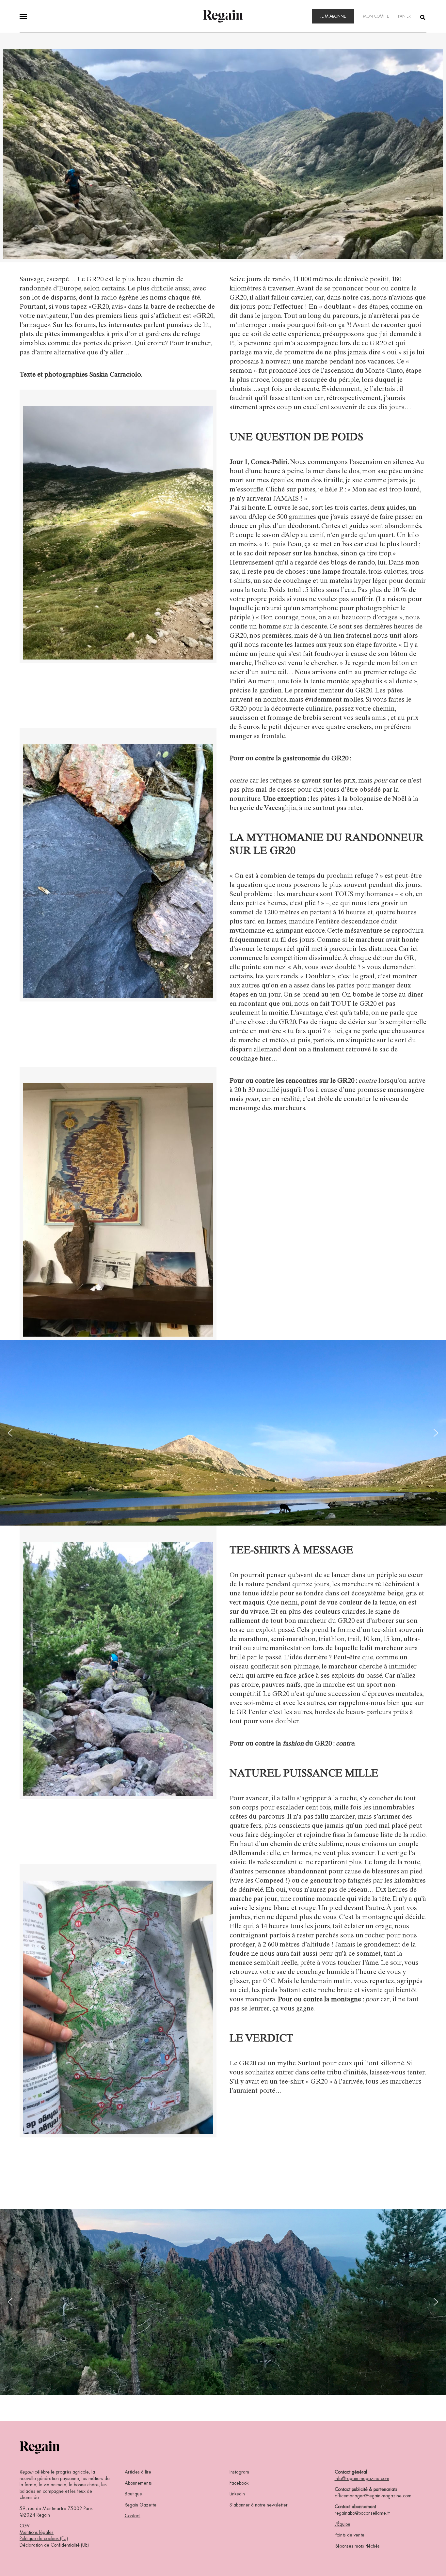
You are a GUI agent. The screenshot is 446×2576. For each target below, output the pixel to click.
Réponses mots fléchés (358, 2546)
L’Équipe (342, 2524)
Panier (404, 16)
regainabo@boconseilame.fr (362, 2513)
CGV (25, 2526)
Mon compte (376, 16)
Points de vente (350, 2535)
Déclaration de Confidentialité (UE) (54, 2545)
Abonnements (138, 2483)
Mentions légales (37, 2532)
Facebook (239, 2483)
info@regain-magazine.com (362, 2478)
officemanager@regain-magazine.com (373, 2496)
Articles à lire (138, 2472)
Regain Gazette (141, 2505)
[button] (10, 1433)
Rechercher (423, 17)
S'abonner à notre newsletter (259, 2505)
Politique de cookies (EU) (44, 2538)
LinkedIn (237, 2494)
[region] (223, 1433)
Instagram (239, 2472)
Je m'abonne (333, 16)
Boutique (133, 2494)
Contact (133, 2516)
